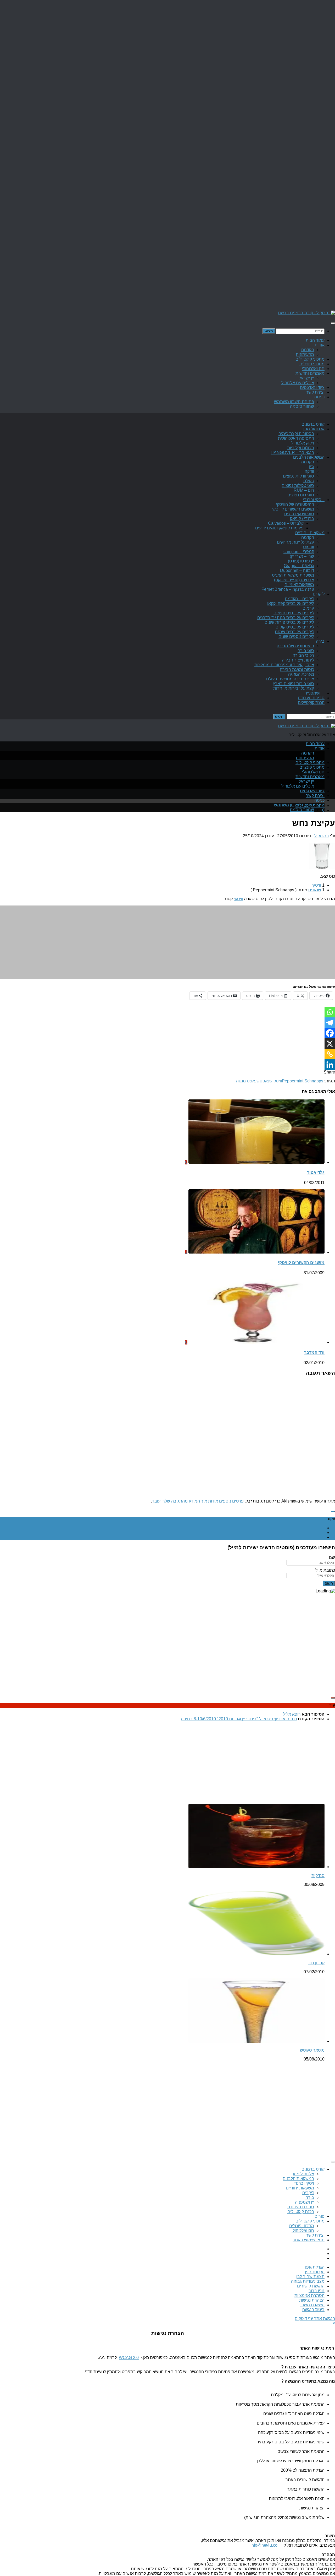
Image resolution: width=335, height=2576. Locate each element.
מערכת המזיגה (301, 674)
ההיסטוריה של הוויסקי (295, 504)
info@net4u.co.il (266, 2545)
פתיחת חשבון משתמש (294, 402)
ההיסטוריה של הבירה (295, 646)
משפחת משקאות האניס (293, 575)
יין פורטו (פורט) (301, 561)
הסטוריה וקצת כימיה (296, 434)
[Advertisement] (178, 942)
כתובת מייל (325, 1570)
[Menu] (333, 323)
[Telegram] (330, 1023)
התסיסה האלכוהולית (296, 438)
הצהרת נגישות (312, 2300)
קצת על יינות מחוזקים (295, 542)
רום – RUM (304, 490)
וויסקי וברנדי (314, 500)
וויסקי (316, 885)
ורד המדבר (314, 1352)
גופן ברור (317, 2291)
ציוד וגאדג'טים (312, 387)
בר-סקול (322, 836)
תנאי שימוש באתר (309, 2240)
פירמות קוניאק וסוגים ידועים (279, 528)
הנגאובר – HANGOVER (292, 452)
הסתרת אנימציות (309, 2295)
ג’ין (312, 467)
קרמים (308, 608)
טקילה (309, 481)
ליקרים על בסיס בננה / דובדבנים (286, 618)
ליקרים (319, 594)
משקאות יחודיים (300, 2188)
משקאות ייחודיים (310, 533)
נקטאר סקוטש (312, 2050)
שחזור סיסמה (302, 406)
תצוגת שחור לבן (310, 2277)
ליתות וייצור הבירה (298, 660)
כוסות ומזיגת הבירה (297, 669)
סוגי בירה (306, 651)
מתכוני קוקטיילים (310, 359)
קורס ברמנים (313, 2169)
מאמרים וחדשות (310, 373)
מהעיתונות (305, 354)
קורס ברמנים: (312, 424)
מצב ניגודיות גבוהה (308, 2281)
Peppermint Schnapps (303, 1081)
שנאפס (315, 890)
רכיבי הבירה (303, 655)
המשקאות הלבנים (309, 457)
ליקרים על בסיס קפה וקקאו (291, 603)
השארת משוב (312, 2305)
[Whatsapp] (330, 1012)
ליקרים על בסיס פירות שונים (289, 622)
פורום (320, 2216)
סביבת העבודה (311, 698)
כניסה (319, 397)
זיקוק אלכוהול (303, 443)
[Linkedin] (330, 1065)
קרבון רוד (316, 1963)
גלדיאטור (316, 1172)
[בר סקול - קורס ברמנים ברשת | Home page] (306, 313)
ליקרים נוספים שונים (296, 636)
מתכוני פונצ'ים (302, 2226)
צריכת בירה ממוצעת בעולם (290, 679)
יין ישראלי (306, 378)
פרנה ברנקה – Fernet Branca (288, 589)
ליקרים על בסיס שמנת (294, 632)
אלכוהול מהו (314, 429)
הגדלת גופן (315, 2267)
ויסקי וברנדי (304, 2183)
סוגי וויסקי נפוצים (299, 514)
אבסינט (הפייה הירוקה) (294, 580)
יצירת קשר (315, 392)
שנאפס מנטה (248, 1081)
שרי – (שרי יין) (302, 556)
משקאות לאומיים (299, 585)
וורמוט (309, 547)
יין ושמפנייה (314, 693)
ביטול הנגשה (313, 2310)
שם (332, 1557)
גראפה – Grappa (299, 566)
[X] (330, 1044)
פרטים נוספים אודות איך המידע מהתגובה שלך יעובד (198, 1501)
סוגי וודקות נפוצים (298, 476)
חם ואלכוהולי (313, 369)
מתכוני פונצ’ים (312, 364)
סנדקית (318, 1876)
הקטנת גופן (315, 2272)
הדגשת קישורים (311, 2286)
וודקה (309, 471)
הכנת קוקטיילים (311, 703)
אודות (320, 345)
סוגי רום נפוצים (301, 495)
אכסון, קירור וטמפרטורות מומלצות (284, 665)
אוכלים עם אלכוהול (298, 383)
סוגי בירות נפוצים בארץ (294, 684)
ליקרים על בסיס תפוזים (294, 613)
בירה (320, 641)
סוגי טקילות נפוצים (298, 486)
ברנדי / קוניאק (302, 519)
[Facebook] (330, 1033)
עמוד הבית (315, 340)
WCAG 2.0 (129, 2358)
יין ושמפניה (305, 2202)
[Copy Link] (330, 1054)
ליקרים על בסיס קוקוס (295, 627)
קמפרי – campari (299, 552)
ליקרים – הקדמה (300, 599)
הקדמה (308, 350)
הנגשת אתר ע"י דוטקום (315, 2319)
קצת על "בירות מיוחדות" (293, 688)
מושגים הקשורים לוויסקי (293, 509)
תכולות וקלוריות (301, 448)
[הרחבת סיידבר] (333, 1511)
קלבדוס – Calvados (286, 523)
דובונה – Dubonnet (297, 570)
